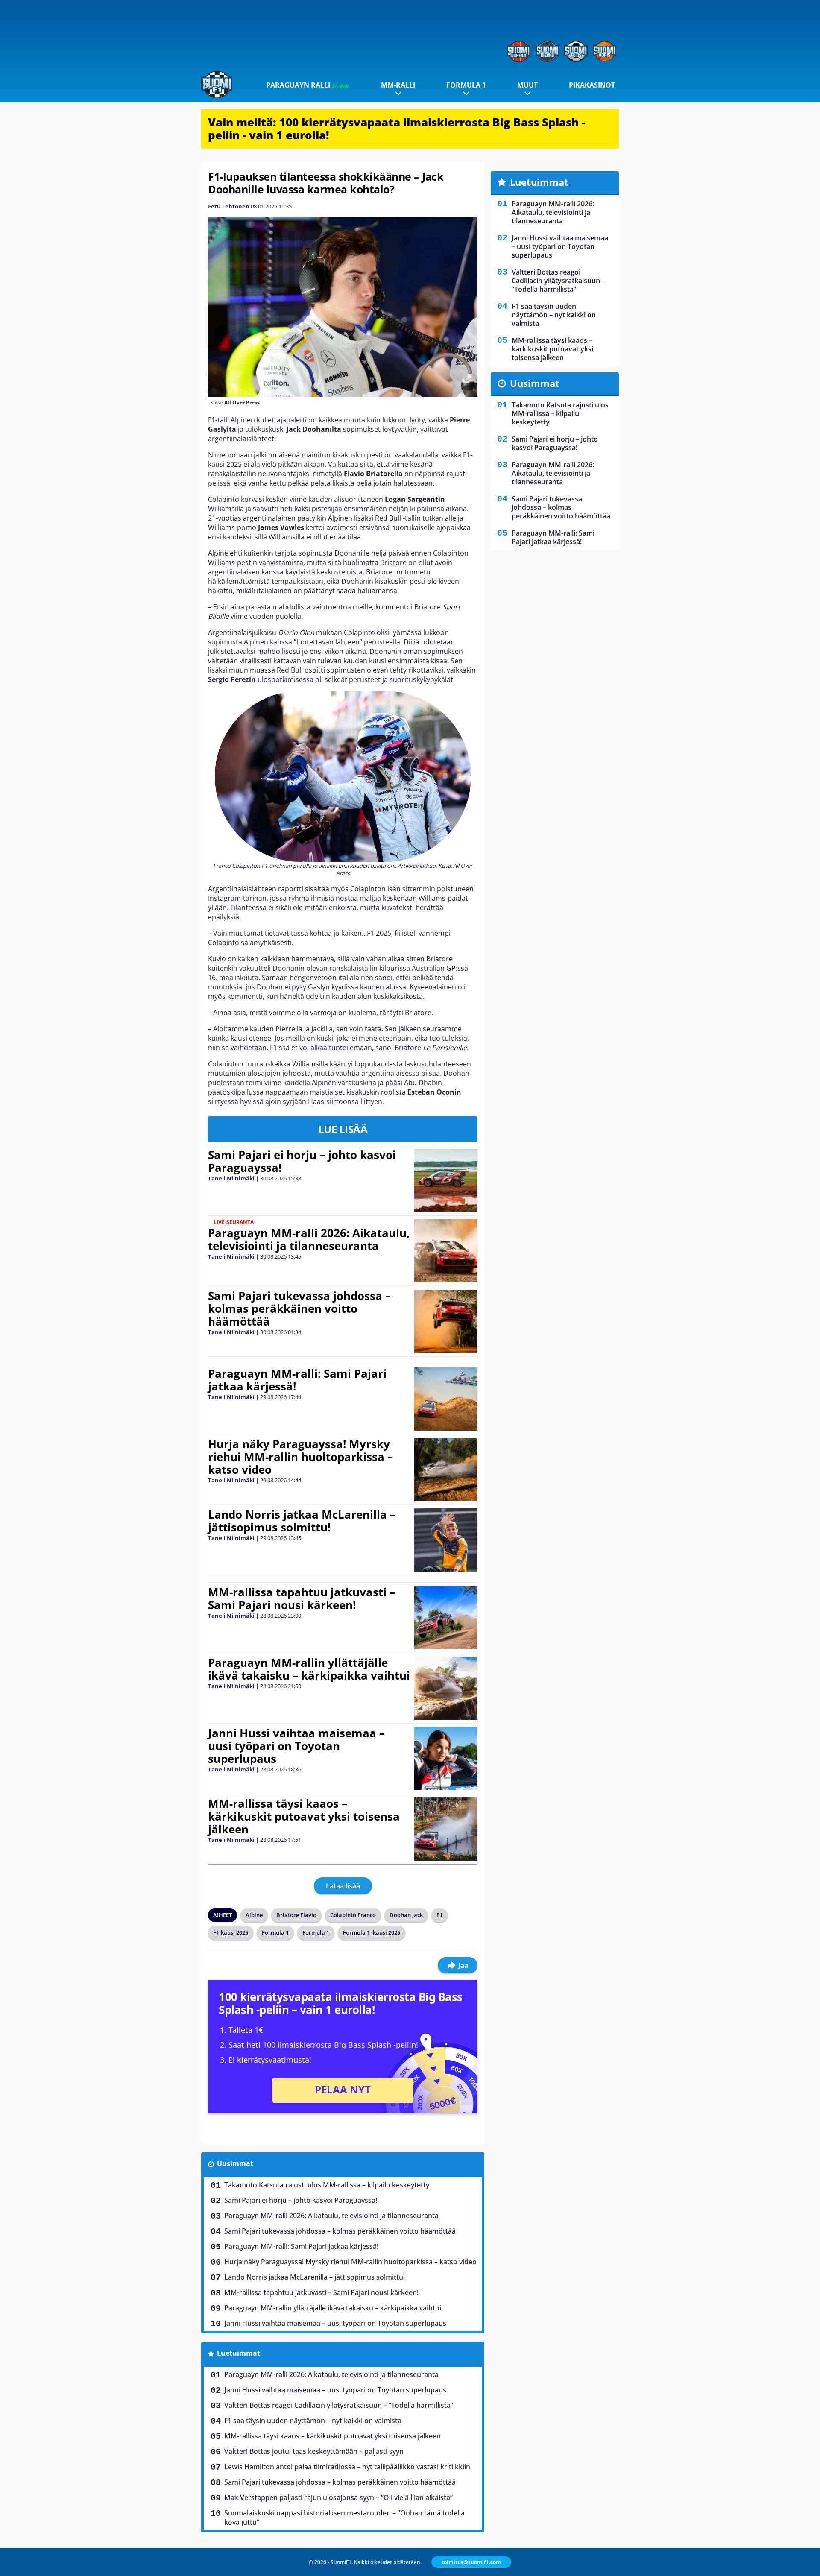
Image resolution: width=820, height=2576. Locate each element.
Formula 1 (466, 85)
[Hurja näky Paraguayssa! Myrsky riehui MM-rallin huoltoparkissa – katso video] (446, 1469)
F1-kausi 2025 (231, 1932)
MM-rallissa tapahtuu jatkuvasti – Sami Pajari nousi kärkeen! (302, 1598)
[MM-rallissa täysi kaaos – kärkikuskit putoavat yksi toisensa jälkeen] (446, 1829)
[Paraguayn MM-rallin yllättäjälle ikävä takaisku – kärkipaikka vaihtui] (446, 1688)
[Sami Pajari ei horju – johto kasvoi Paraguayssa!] (446, 1180)
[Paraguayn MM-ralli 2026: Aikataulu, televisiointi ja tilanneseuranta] (446, 1251)
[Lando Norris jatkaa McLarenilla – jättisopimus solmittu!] (446, 1540)
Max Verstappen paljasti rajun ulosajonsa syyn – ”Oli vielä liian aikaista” (338, 2497)
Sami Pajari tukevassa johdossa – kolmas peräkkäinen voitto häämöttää (299, 1308)
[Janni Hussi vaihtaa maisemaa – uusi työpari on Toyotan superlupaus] (446, 1759)
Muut (527, 85)
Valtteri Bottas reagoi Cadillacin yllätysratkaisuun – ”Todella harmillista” (339, 2405)
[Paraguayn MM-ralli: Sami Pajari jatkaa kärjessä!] (446, 1399)
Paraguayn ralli (308, 85)
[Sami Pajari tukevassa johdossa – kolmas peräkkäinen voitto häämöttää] (446, 1321)
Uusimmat (235, 2163)
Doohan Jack (406, 1915)
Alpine (254, 1915)
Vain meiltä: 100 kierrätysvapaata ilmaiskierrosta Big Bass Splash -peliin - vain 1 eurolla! (397, 129)
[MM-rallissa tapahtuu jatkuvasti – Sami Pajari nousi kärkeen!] (446, 1618)
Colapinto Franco (353, 1915)
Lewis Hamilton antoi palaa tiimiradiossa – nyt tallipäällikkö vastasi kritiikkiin (347, 2467)
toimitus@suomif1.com (471, 2562)
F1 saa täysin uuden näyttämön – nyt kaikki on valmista (313, 2421)
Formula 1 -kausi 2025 (372, 1932)
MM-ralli (398, 85)
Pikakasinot (592, 85)
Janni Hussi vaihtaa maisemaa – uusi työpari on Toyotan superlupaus (296, 1746)
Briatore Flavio (296, 1915)
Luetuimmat (239, 2353)
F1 (439, 1915)
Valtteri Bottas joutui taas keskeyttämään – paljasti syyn (314, 2451)
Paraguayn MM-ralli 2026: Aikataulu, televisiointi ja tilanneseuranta (309, 1239)
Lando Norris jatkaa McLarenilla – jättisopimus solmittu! (302, 1521)
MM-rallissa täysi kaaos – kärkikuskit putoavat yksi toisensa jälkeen (304, 1816)
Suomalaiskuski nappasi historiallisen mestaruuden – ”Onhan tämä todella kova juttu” (344, 2517)
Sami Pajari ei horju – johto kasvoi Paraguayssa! (302, 1161)
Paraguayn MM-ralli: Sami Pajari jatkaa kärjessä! (297, 1380)
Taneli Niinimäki (231, 1178)
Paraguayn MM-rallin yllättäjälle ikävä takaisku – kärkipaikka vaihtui (309, 1669)
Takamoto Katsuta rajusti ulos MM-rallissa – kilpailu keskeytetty (327, 2185)
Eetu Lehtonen (229, 206)
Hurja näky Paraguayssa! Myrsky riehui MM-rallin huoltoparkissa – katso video (300, 1457)
